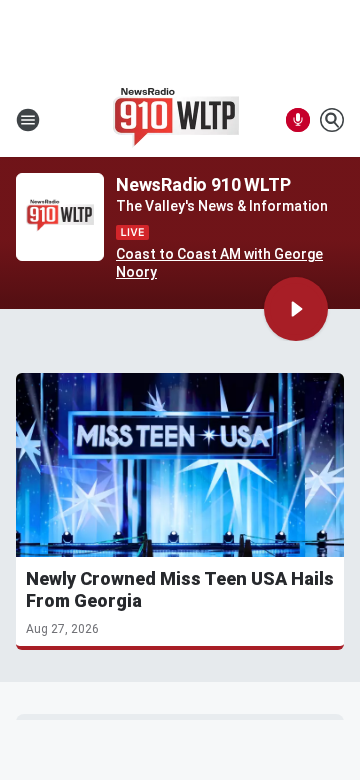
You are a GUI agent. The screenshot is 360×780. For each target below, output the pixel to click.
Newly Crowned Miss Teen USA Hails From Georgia (180, 589)
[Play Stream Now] (296, 309)
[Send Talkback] (298, 120)
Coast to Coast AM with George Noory (219, 263)
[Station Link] (176, 120)
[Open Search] (332, 120)
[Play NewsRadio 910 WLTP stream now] (60, 217)
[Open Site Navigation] (28, 120)
